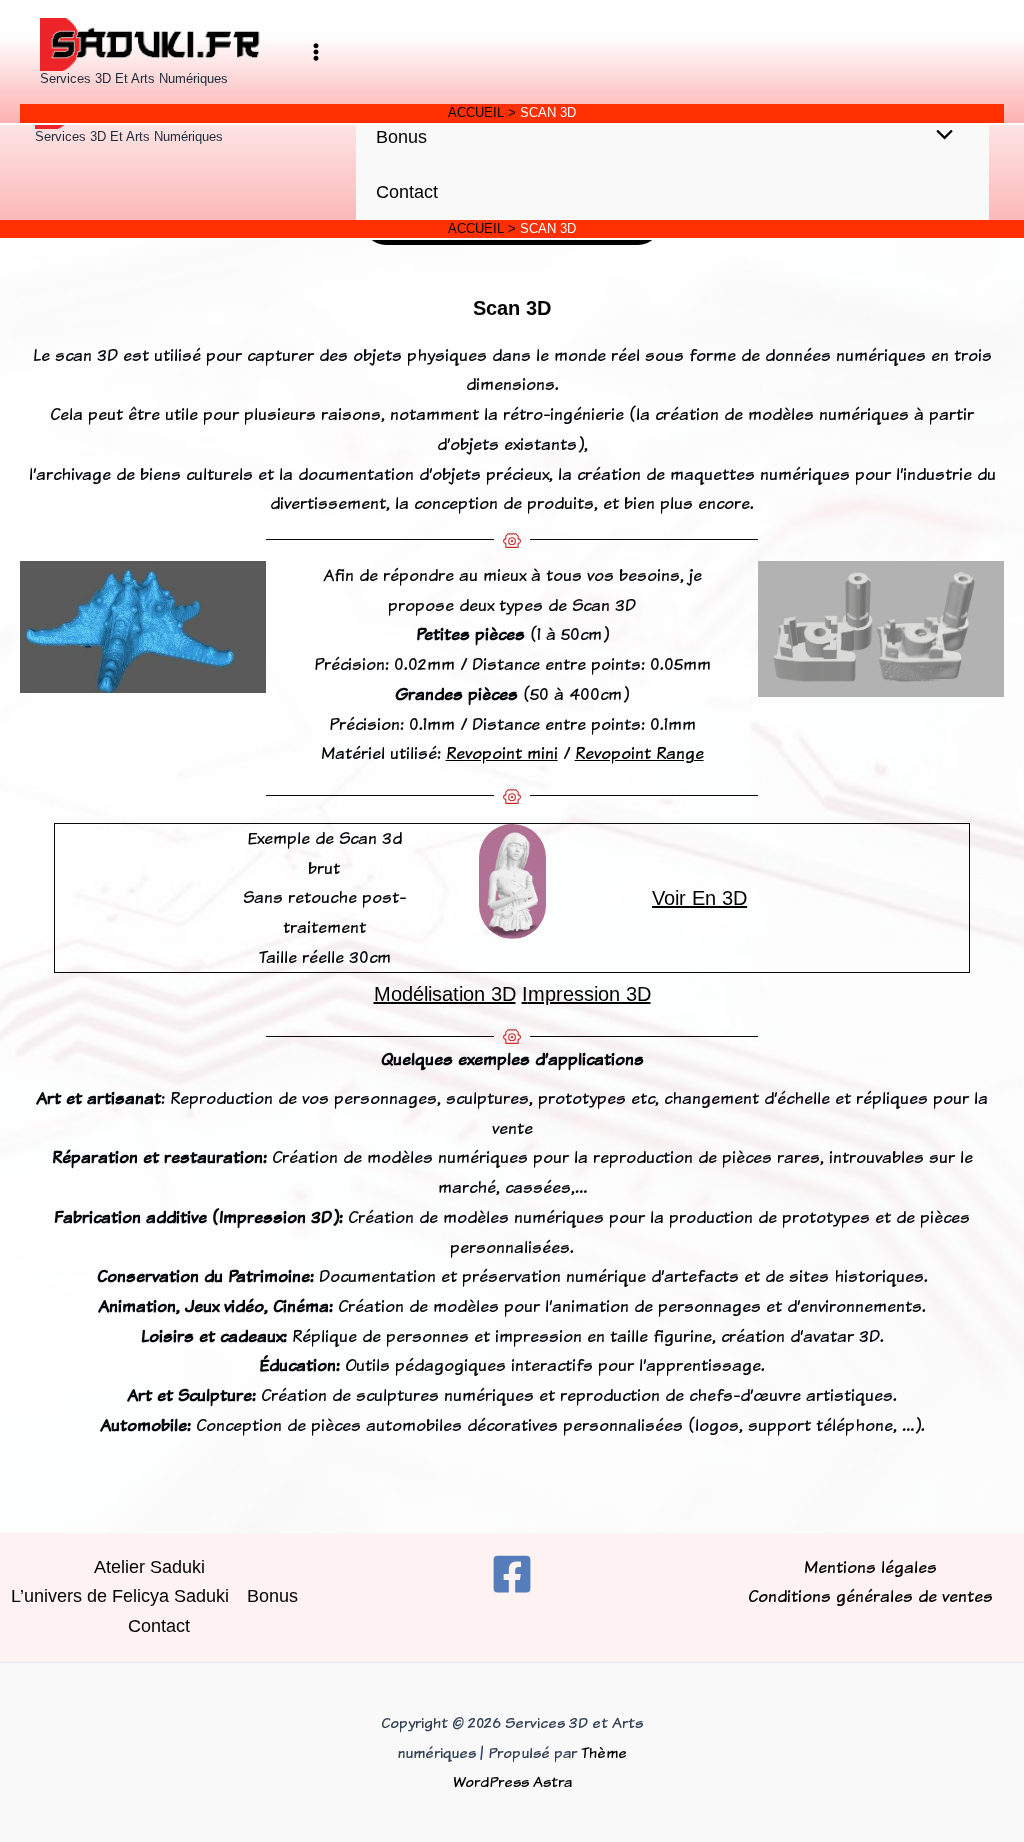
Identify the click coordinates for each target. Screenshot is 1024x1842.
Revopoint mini (502, 753)
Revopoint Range (639, 753)
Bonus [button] (401, 137)
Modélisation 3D (445, 994)
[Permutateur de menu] (939, 136)
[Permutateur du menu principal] (315, 52)
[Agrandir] (240, 587)
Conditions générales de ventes (870, 1596)
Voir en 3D (699, 898)
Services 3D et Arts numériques (129, 136)
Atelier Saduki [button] (149, 1567)
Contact (407, 192)
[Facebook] (512, 1574)
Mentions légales (870, 1567)
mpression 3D (589, 994)
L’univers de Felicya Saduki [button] (120, 1596)
